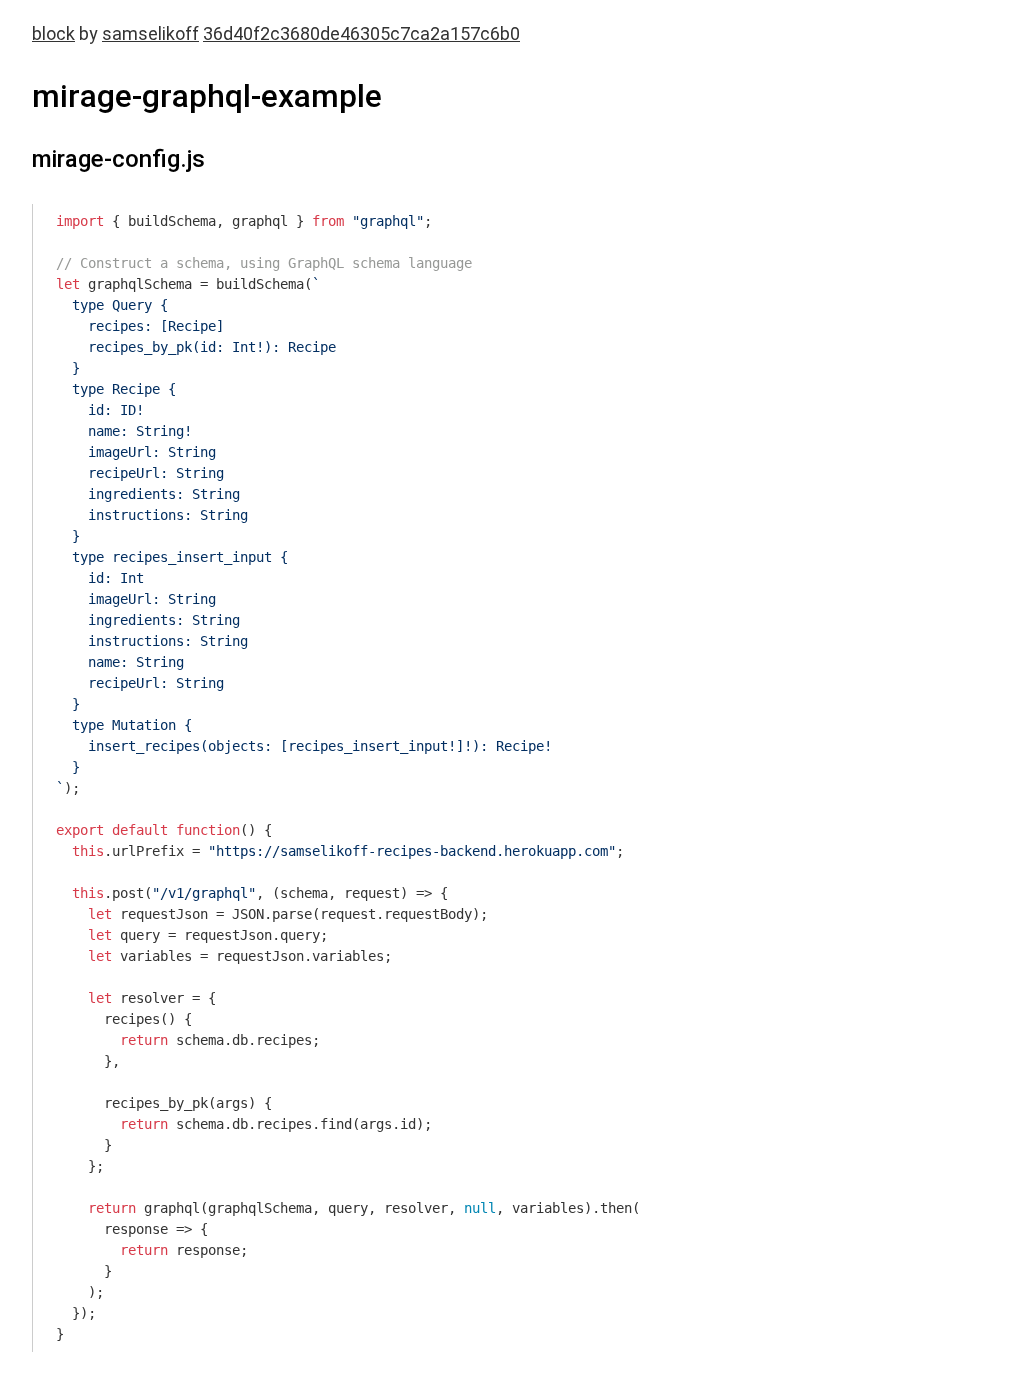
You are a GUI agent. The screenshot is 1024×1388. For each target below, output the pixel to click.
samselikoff (150, 33)
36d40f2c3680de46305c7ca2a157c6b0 (361, 33)
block (53, 33)
